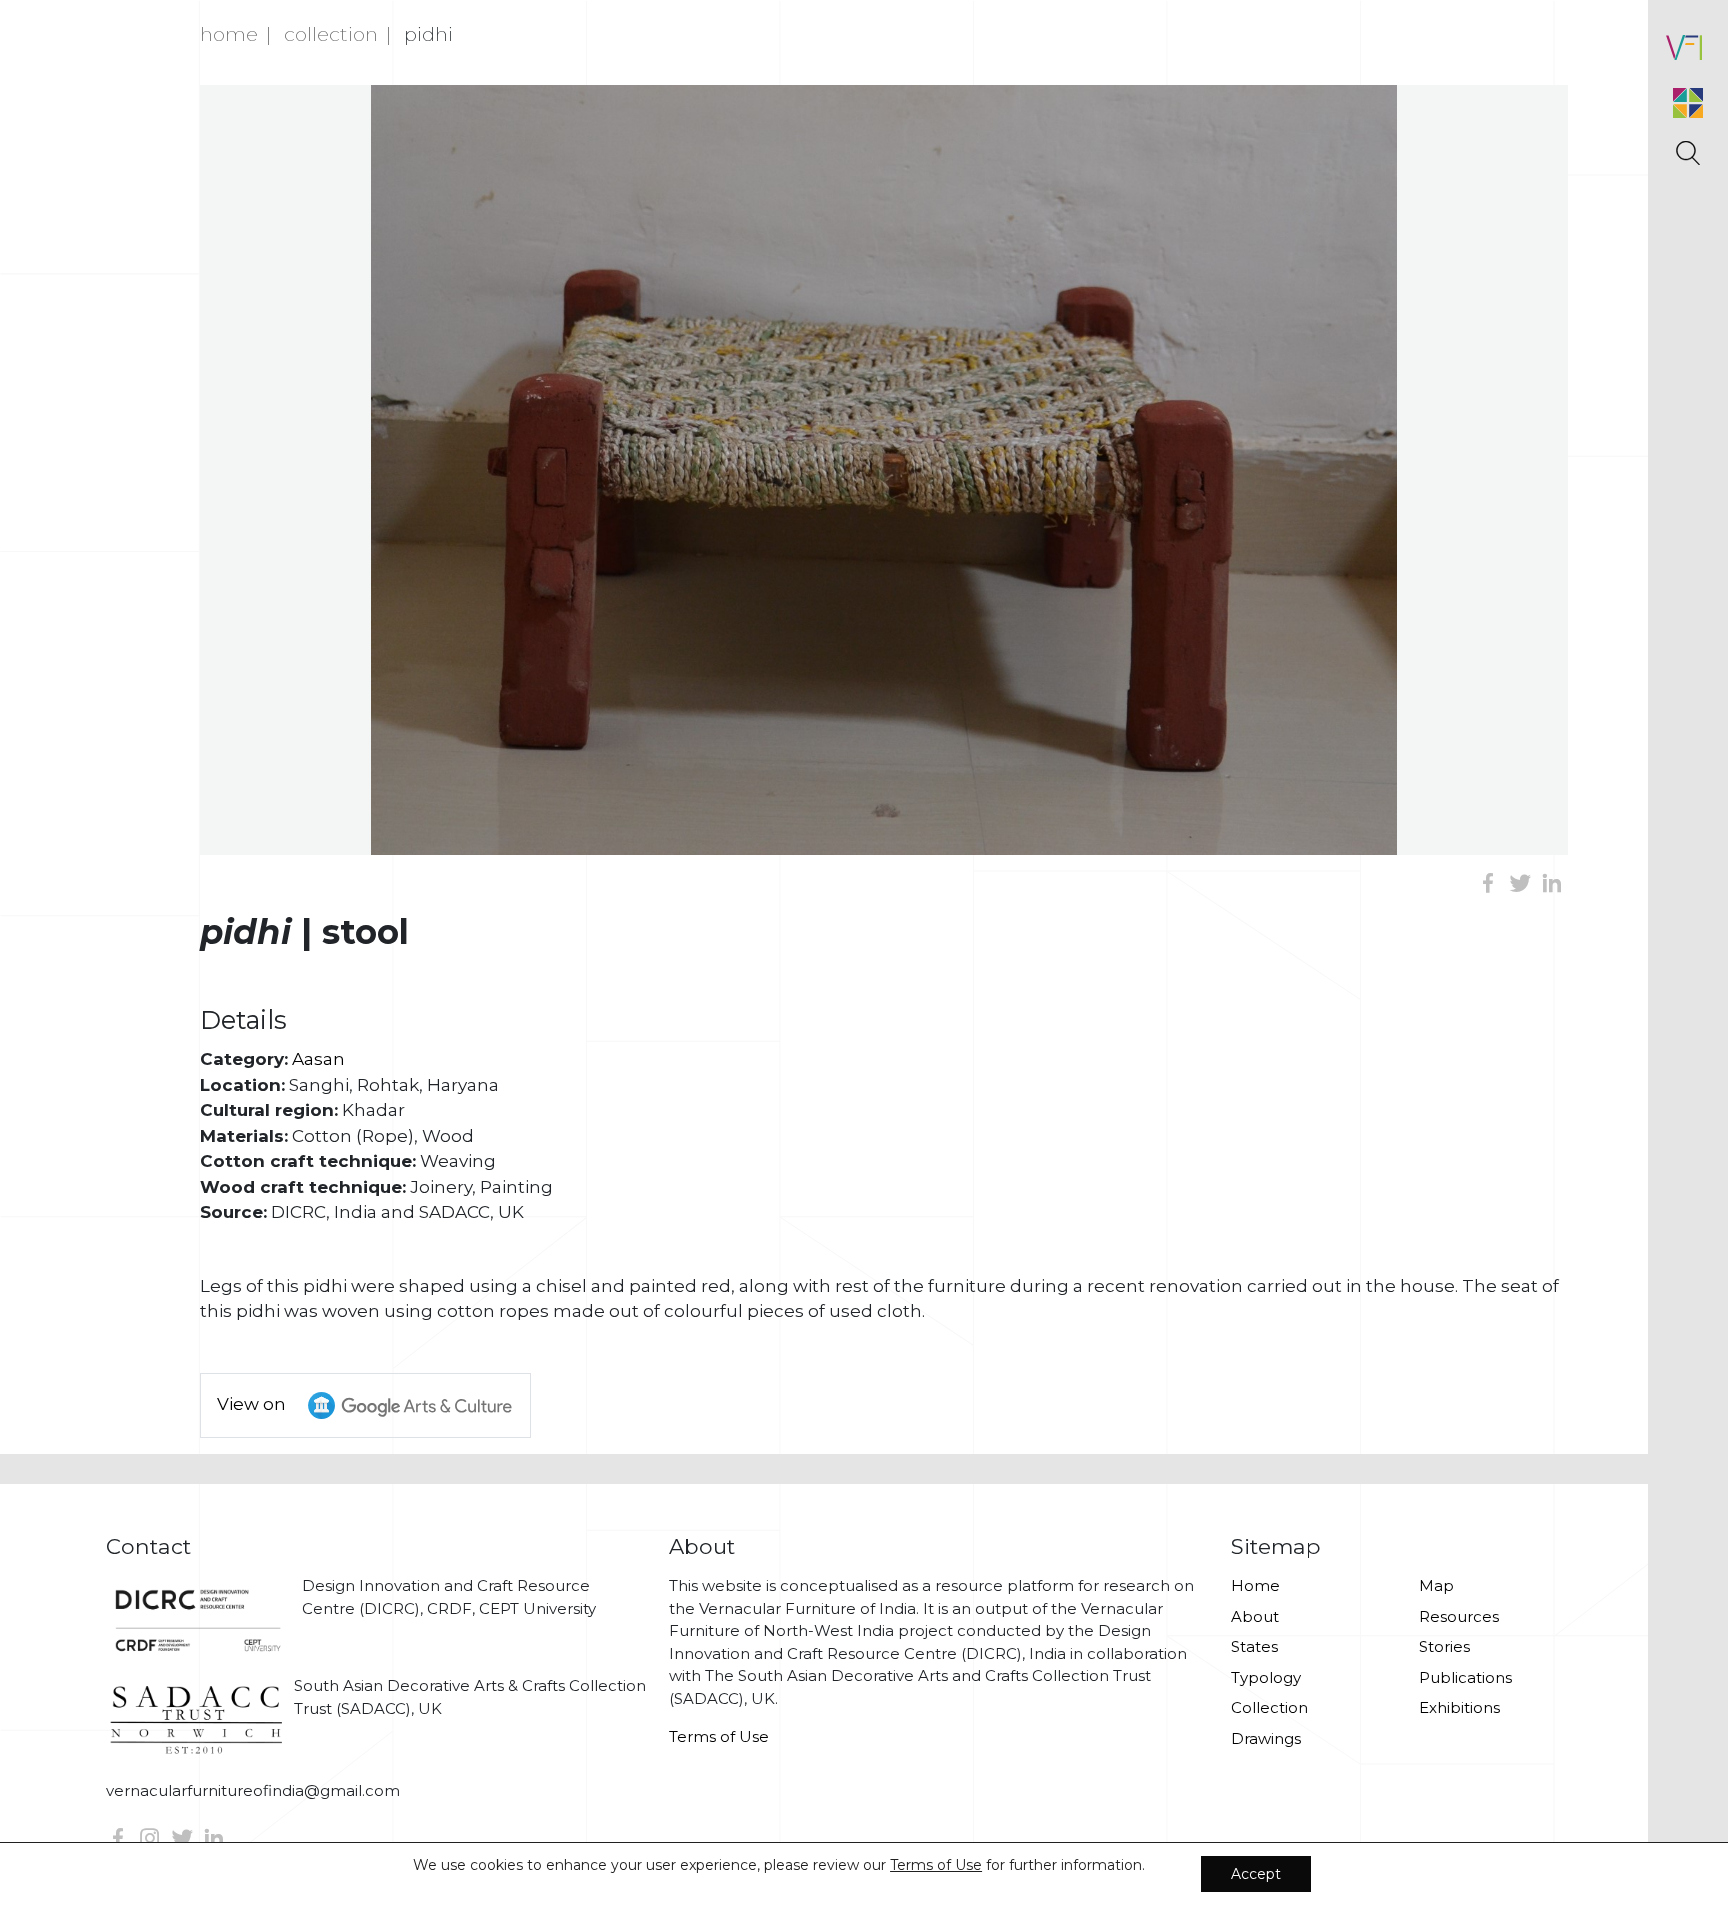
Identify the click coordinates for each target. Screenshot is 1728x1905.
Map (1436, 1585)
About (1255, 1616)
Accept (1256, 1874)
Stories (1444, 1646)
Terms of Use (719, 1736)
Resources (1459, 1616)
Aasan (318, 1059)
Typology (1266, 1677)
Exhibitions (1459, 1707)
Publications (1465, 1677)
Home (229, 34)
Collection (331, 34)
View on (253, 1404)
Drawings (1266, 1738)
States (1254, 1646)
